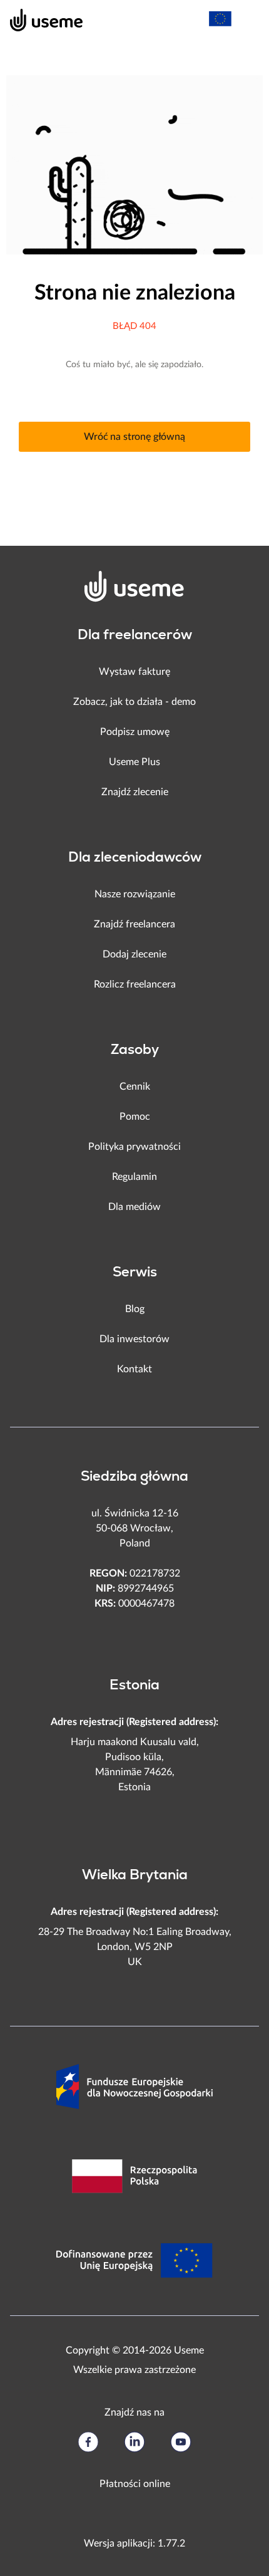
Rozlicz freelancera (135, 984)
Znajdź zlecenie (135, 792)
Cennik (135, 1087)
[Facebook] (88, 2442)
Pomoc (135, 1117)
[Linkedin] (134, 2442)
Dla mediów (134, 1207)
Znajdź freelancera (134, 924)
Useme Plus (134, 762)
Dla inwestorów (134, 1339)
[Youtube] (181, 2442)
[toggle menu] (248, 19)
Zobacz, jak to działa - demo (134, 702)
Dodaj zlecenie (134, 954)
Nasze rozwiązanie (135, 894)
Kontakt (134, 1369)
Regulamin (134, 1177)
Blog (135, 1309)
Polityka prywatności (134, 1147)
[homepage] (40, 19)
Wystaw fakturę (134, 672)
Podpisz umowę (135, 732)
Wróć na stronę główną (134, 437)
